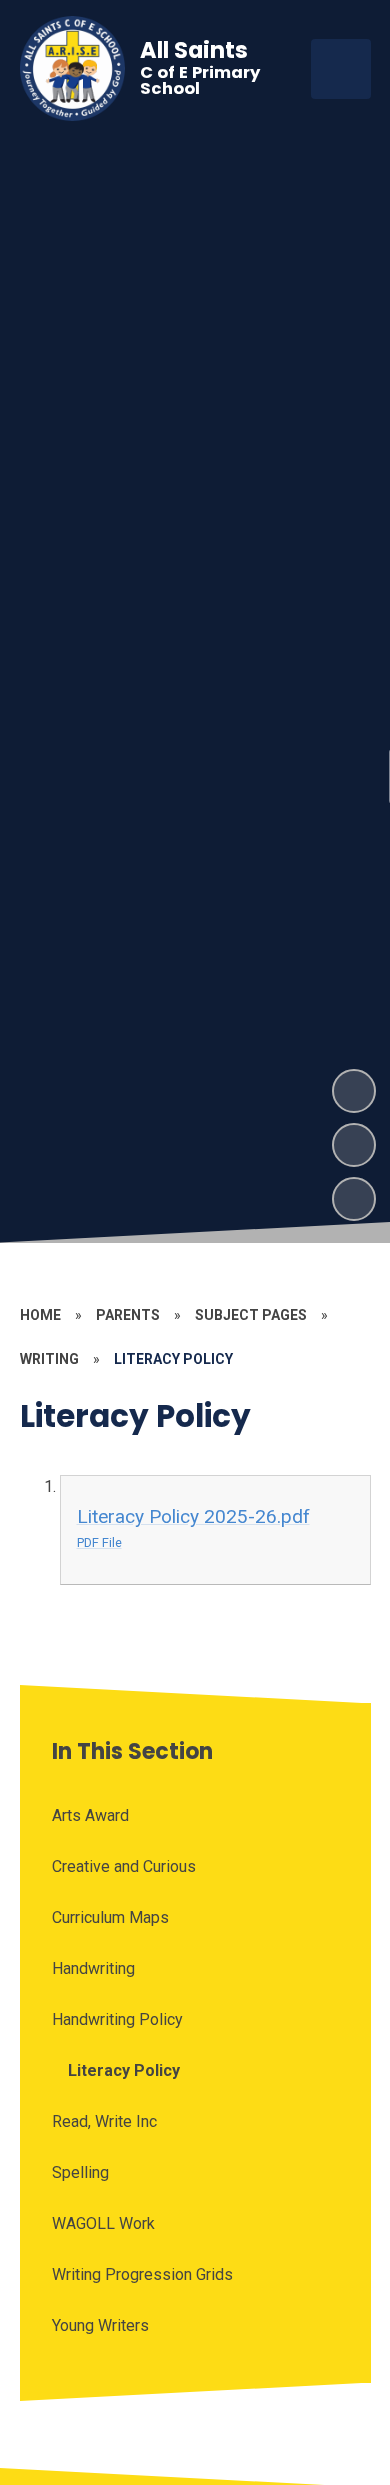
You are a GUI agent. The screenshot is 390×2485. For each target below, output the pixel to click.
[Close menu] (341, 69)
